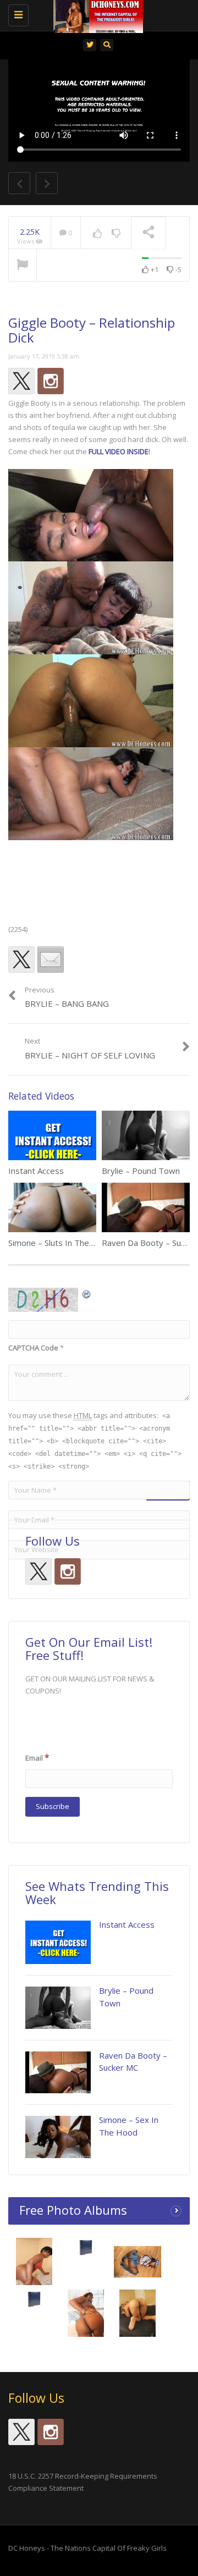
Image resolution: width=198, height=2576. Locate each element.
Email (37, 1757)
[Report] (23, 266)
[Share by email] (51, 959)
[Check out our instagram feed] (51, 381)
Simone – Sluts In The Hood (61, 1243)
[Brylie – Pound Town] (58, 2008)
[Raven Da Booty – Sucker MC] (58, 2073)
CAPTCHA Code (33, 1348)
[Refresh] (87, 1294)
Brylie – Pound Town (141, 1171)
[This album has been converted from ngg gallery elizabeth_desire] (138, 2316)
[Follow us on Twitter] (21, 381)
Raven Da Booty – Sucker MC (133, 2062)
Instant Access (36, 1171)
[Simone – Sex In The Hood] (58, 2137)
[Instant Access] (58, 1942)
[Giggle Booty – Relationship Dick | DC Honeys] (96, 14)
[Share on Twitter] (21, 959)
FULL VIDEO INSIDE (119, 451)
